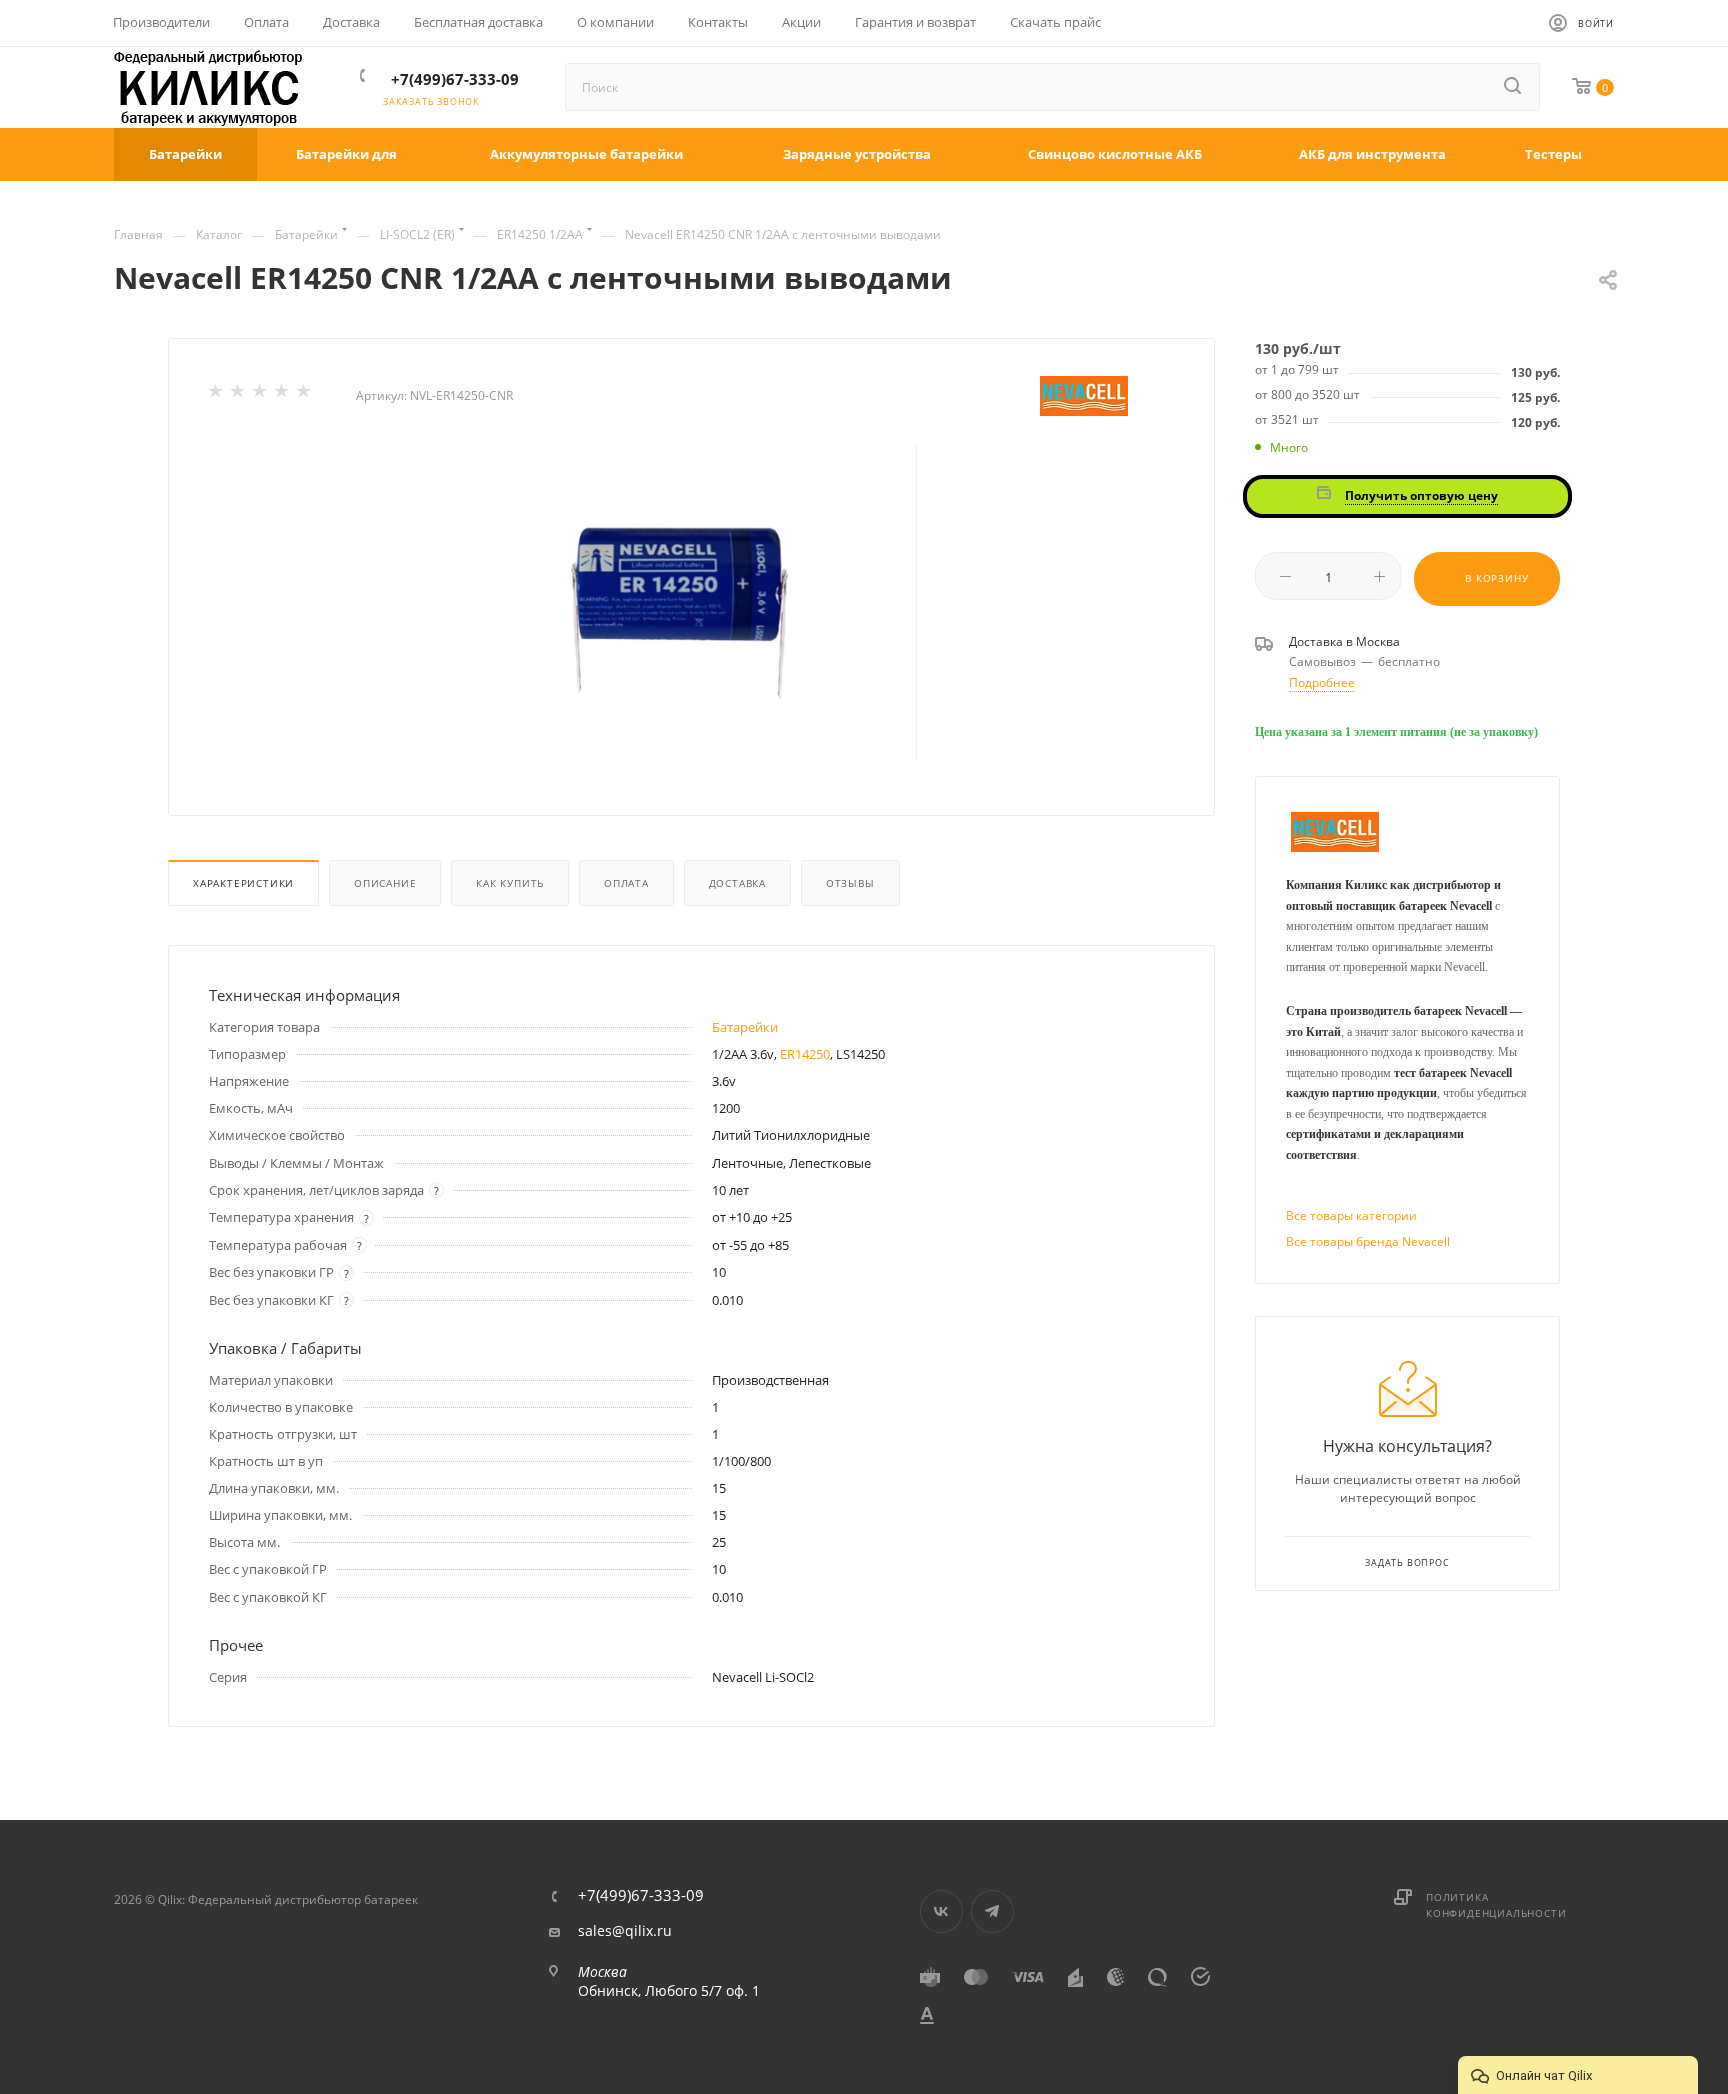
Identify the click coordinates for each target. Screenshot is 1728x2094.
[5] (305, 395)
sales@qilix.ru (625, 1931)
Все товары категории (1351, 1215)
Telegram (992, 1911)
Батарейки (745, 1027)
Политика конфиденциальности (1496, 1905)
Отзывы (850, 883)
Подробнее (1322, 682)
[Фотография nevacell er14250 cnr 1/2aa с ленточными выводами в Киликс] (692, 602)
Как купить (510, 883)
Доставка (737, 883)
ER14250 (805, 1054)
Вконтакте (941, 1911)
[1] (217, 395)
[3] (261, 395)
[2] (239, 395)
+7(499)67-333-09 (455, 79)
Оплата (626, 883)
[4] (283, 395)
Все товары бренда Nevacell (1368, 1241)
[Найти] (1514, 87)
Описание (385, 883)
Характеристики (243, 883)
